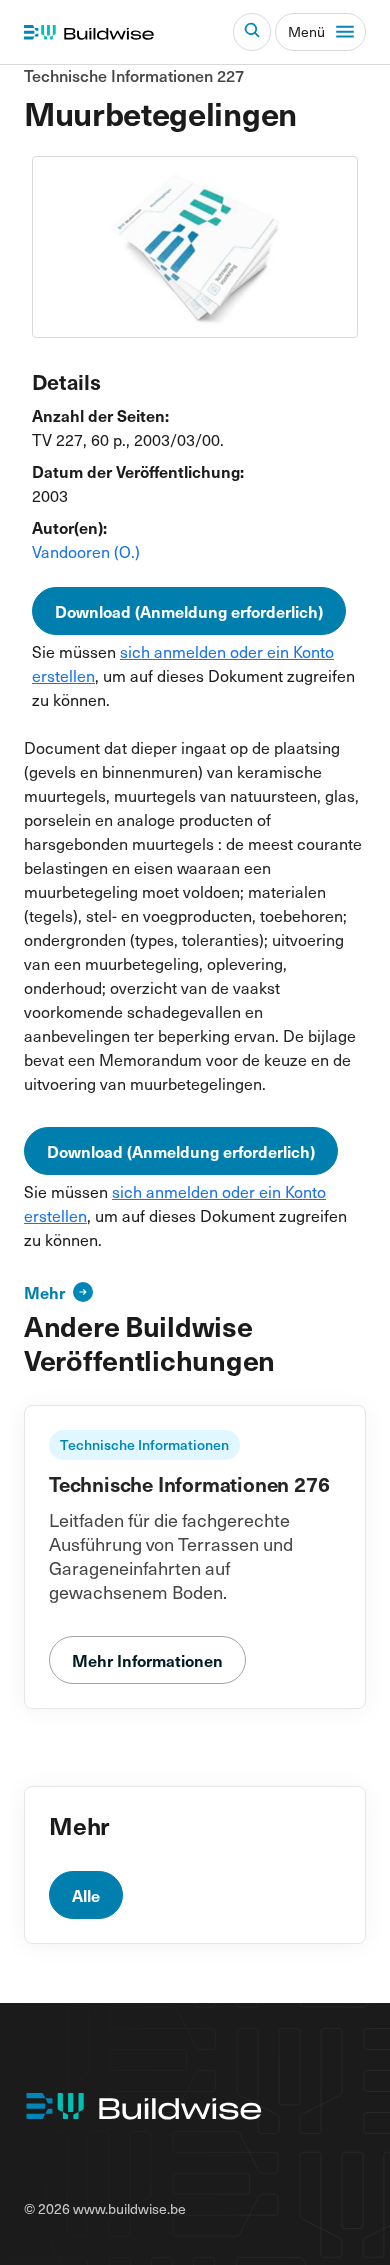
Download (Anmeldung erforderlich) (189, 611)
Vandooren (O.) (86, 551)
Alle (86, 1895)
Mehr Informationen (147, 1660)
